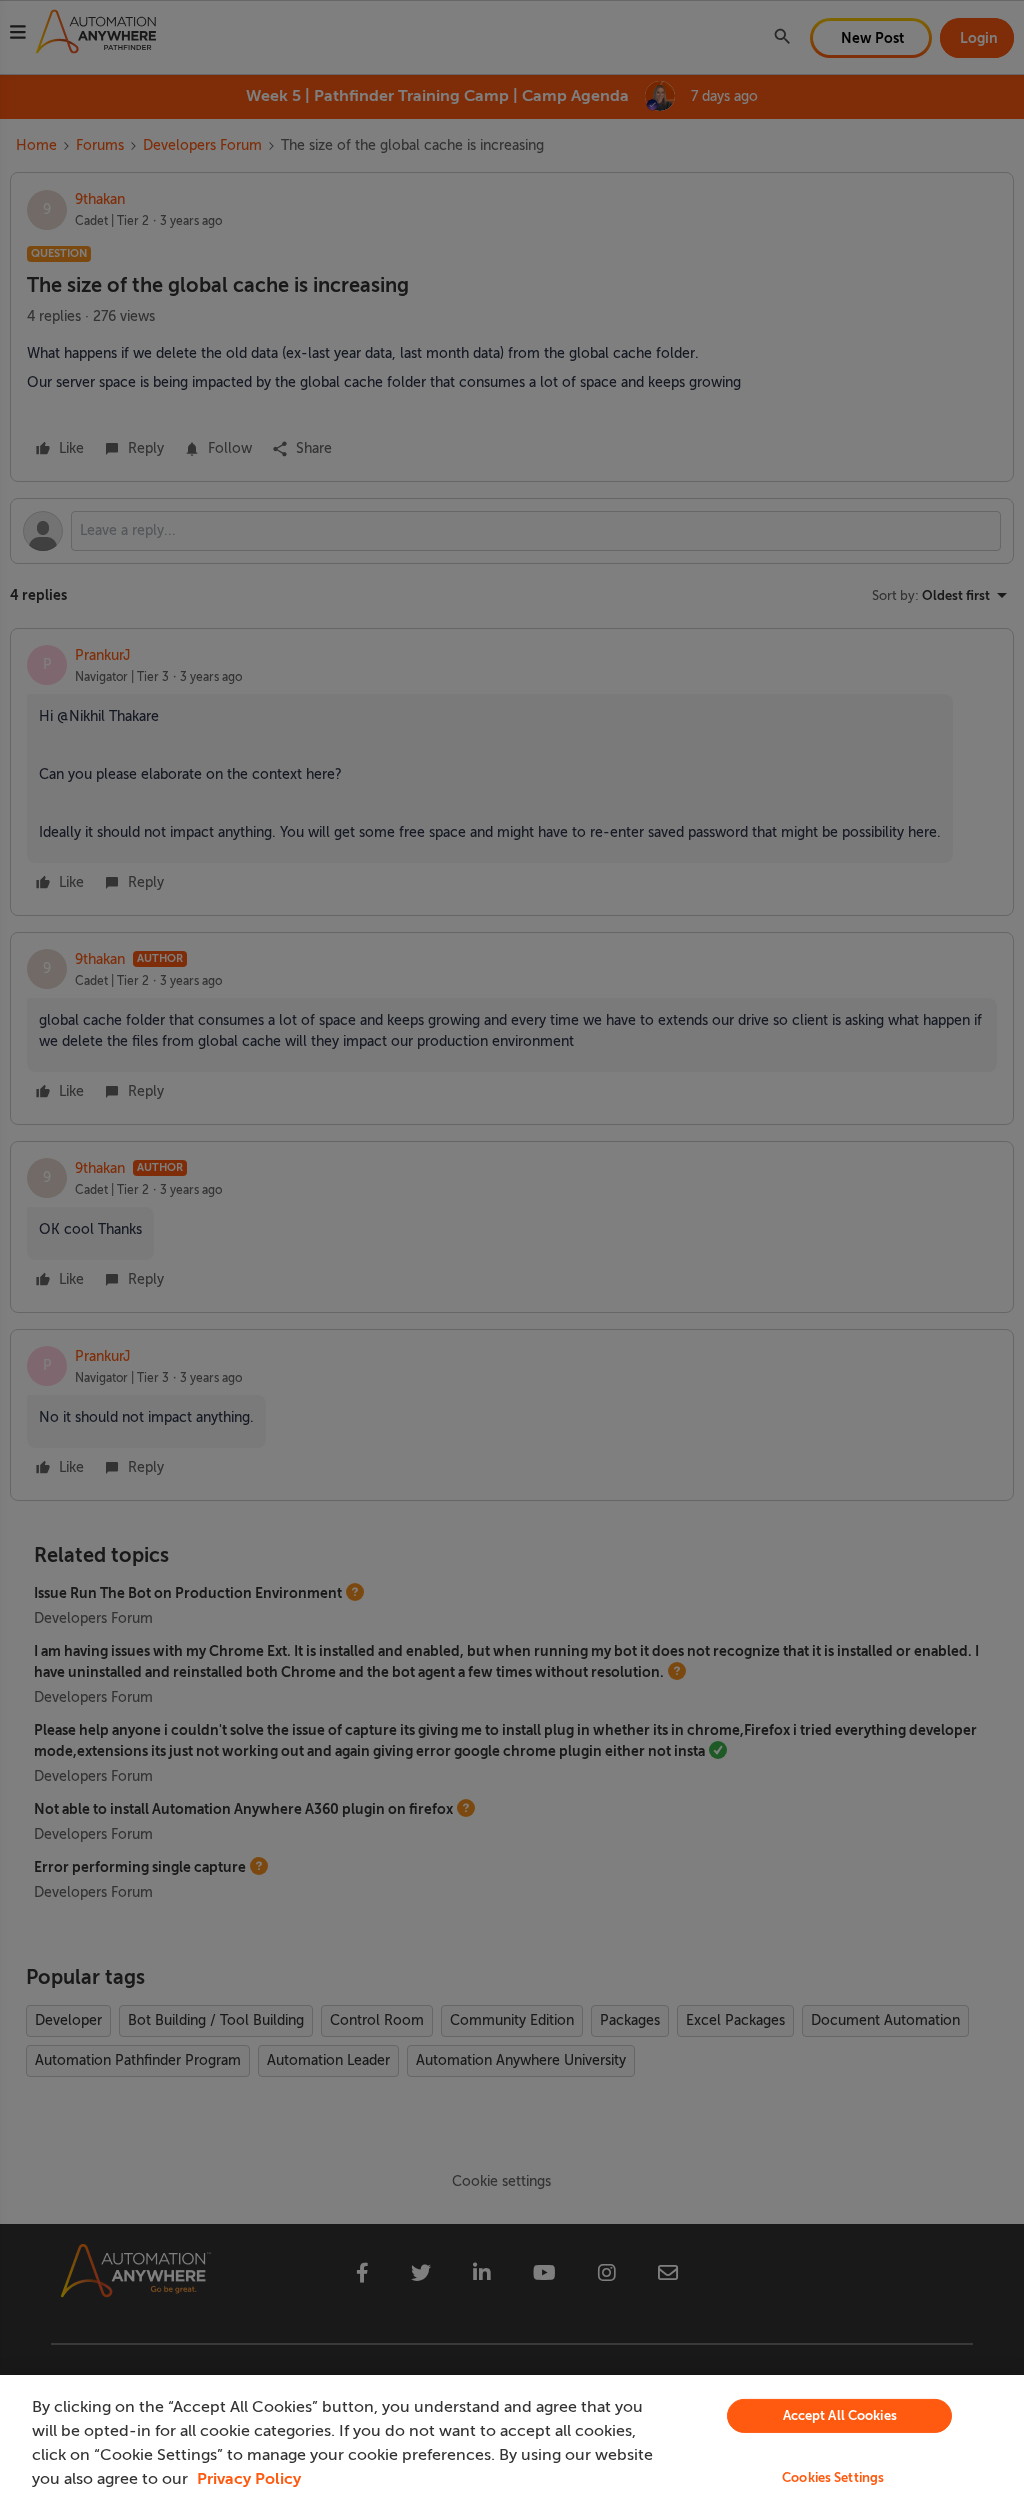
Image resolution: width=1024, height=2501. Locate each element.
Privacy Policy (249, 2479)
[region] (512, 2438)
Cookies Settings (833, 2477)
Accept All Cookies (840, 2415)
